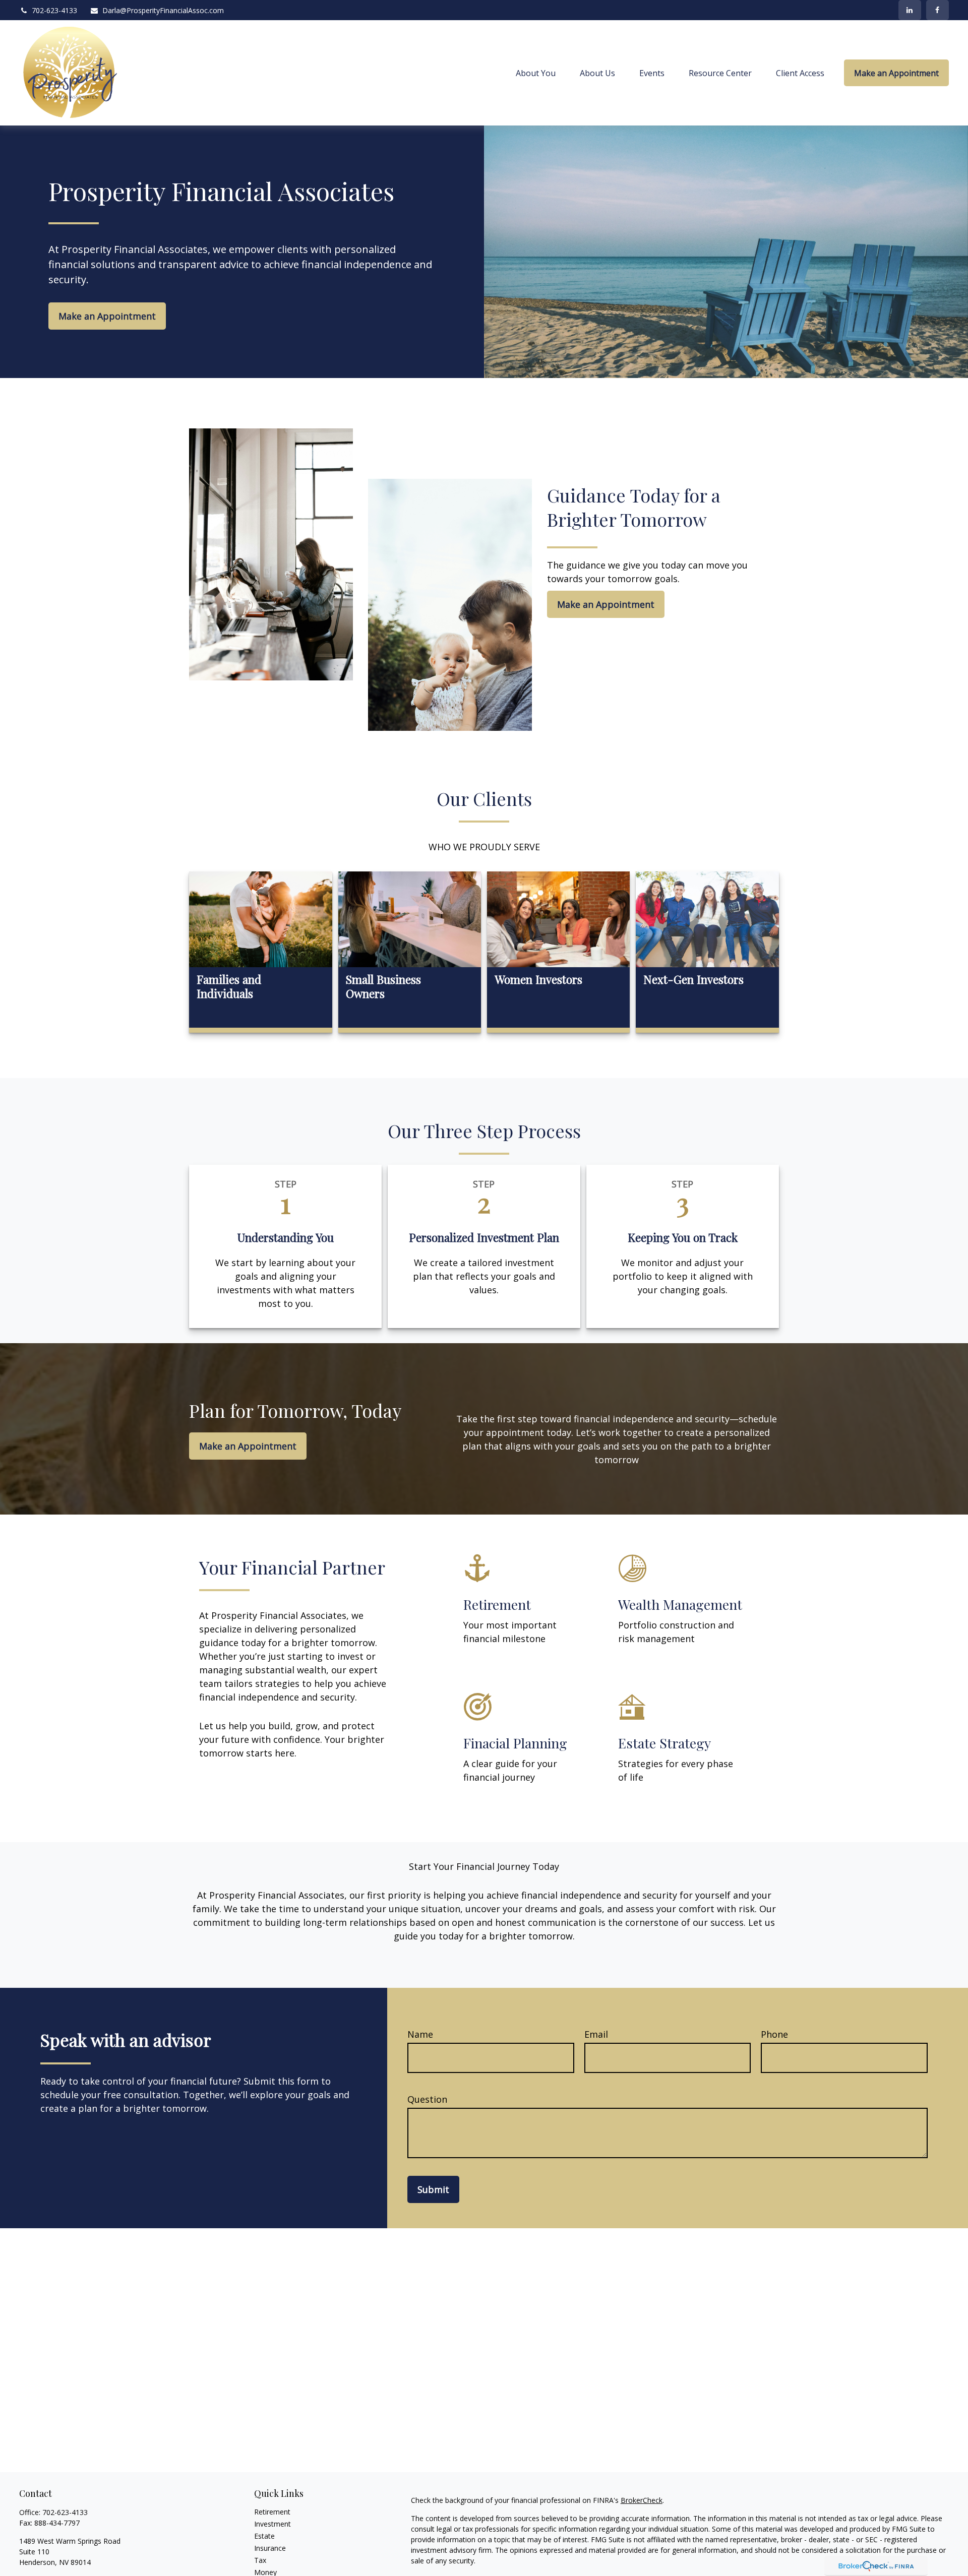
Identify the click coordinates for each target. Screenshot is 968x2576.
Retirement (272, 2512)
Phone (774, 2034)
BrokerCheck (642, 2500)
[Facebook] (937, 10)
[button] (536, 73)
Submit (433, 2189)
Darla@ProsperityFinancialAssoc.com (163, 10)
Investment (273, 2524)
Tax (260, 2560)
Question (427, 2099)
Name (420, 2034)
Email (596, 2034)
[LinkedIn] (910, 10)
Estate (264, 2536)
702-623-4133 (54, 10)
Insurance (270, 2548)
